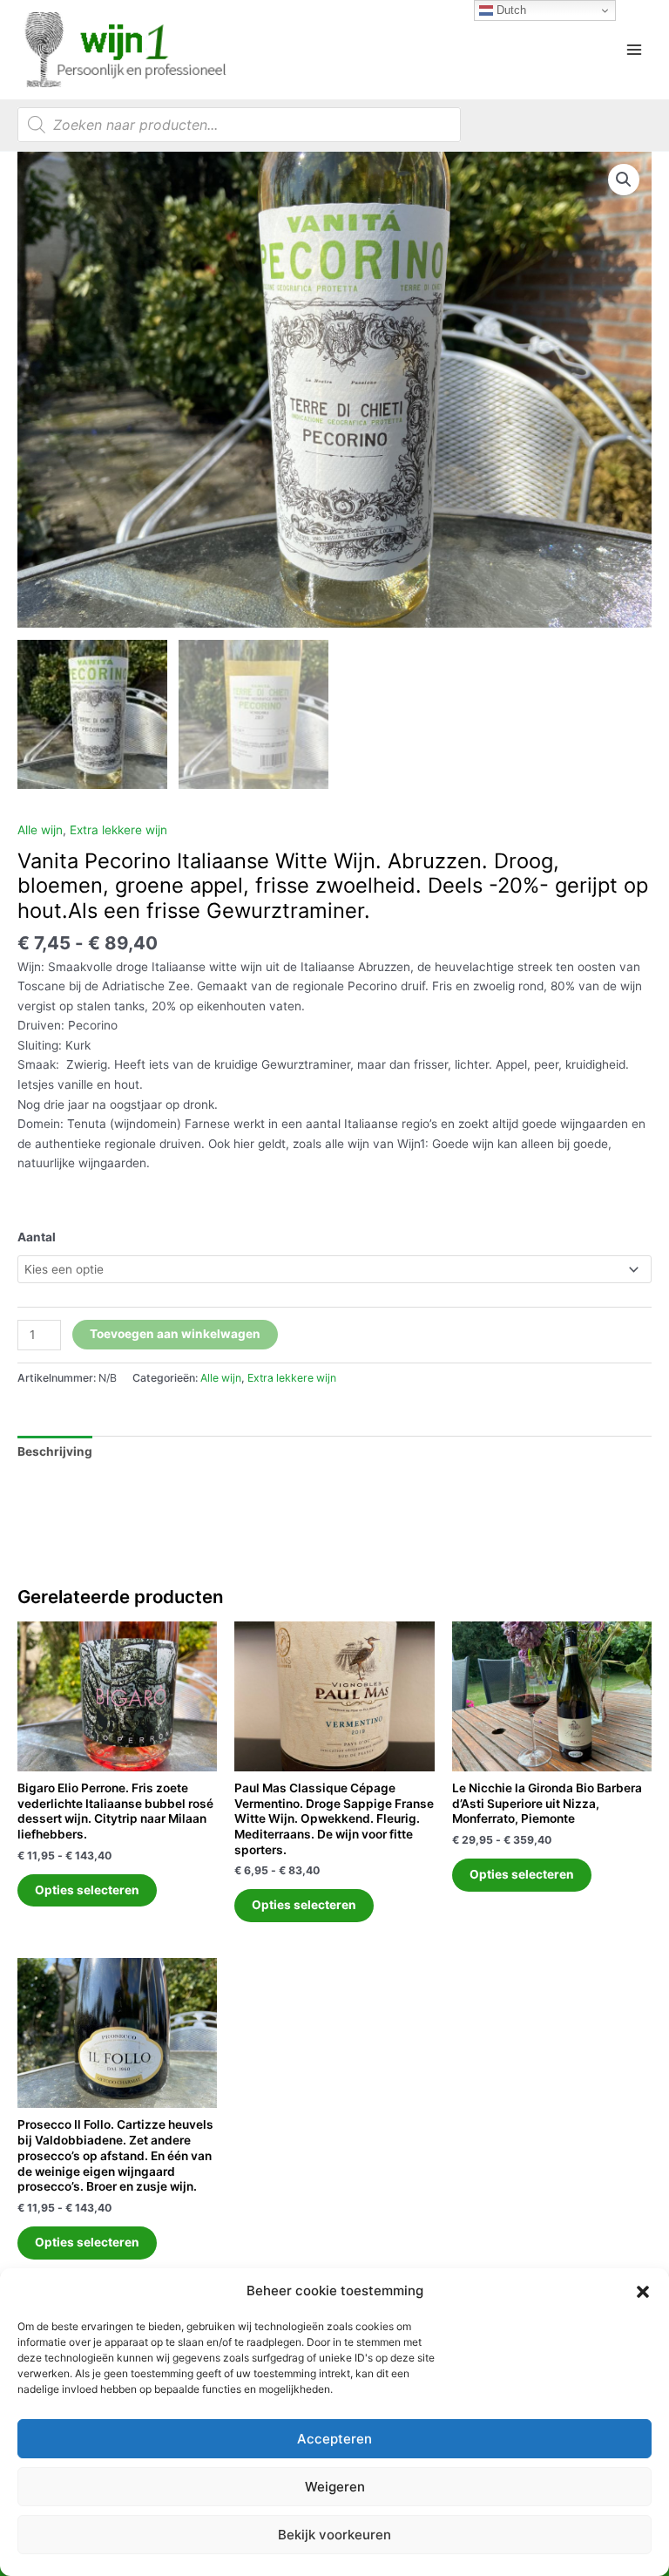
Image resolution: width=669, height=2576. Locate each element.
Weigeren (335, 2487)
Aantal (37, 1237)
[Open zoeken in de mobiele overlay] (239, 125)
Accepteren (334, 2439)
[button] (643, 2292)
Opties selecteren (87, 1890)
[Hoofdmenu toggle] (635, 49)
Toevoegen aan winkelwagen (175, 1334)
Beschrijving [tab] (55, 1451)
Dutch (510, 10)
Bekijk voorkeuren (334, 2535)
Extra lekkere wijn (118, 830)
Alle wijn (40, 830)
